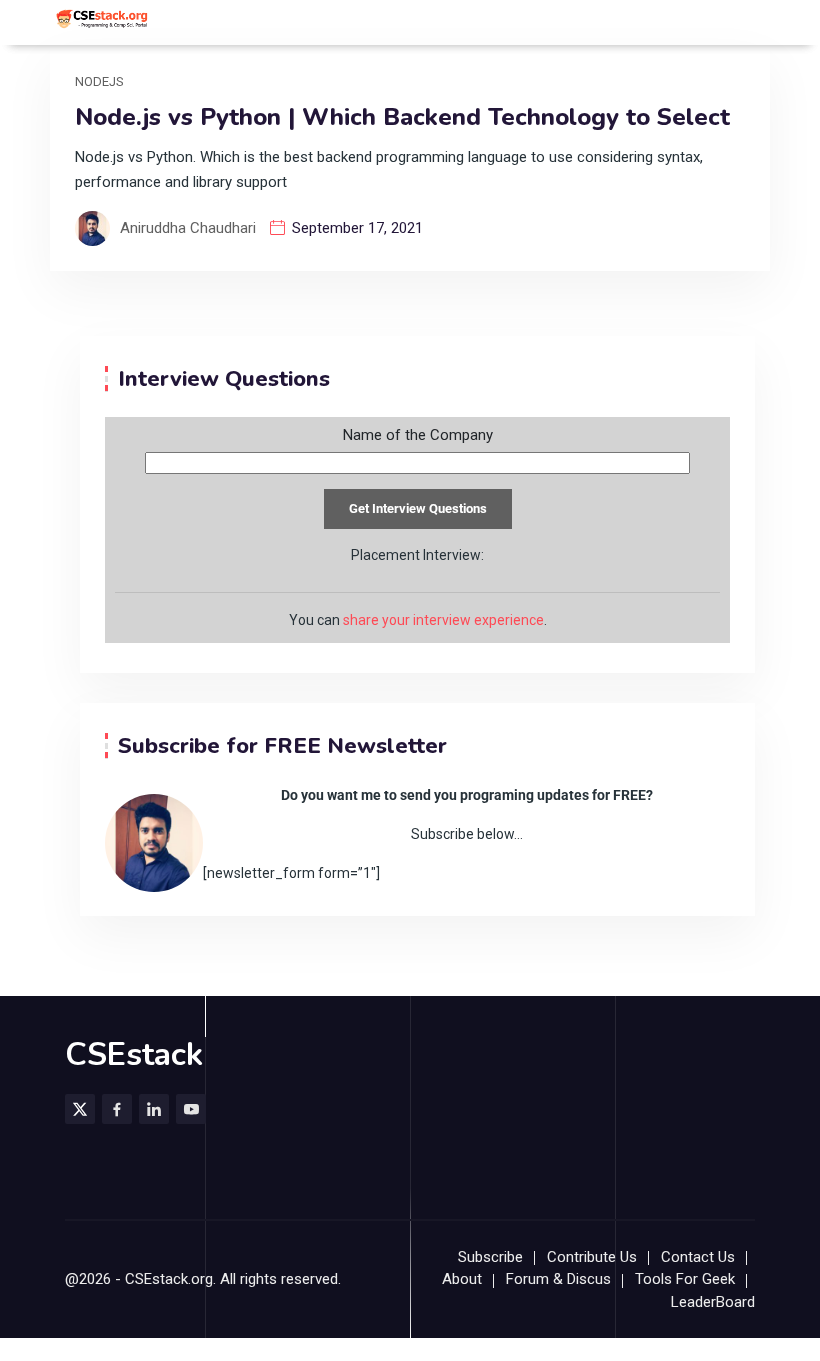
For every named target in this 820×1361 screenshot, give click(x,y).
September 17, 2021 (357, 228)
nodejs (99, 81)
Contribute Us (592, 1257)
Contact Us (698, 1257)
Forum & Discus (558, 1279)
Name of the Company (418, 435)
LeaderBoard (713, 1302)
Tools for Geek (685, 1279)
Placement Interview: (417, 555)
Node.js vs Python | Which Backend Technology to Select (402, 117)
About (462, 1279)
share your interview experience (443, 620)
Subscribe (490, 1257)
